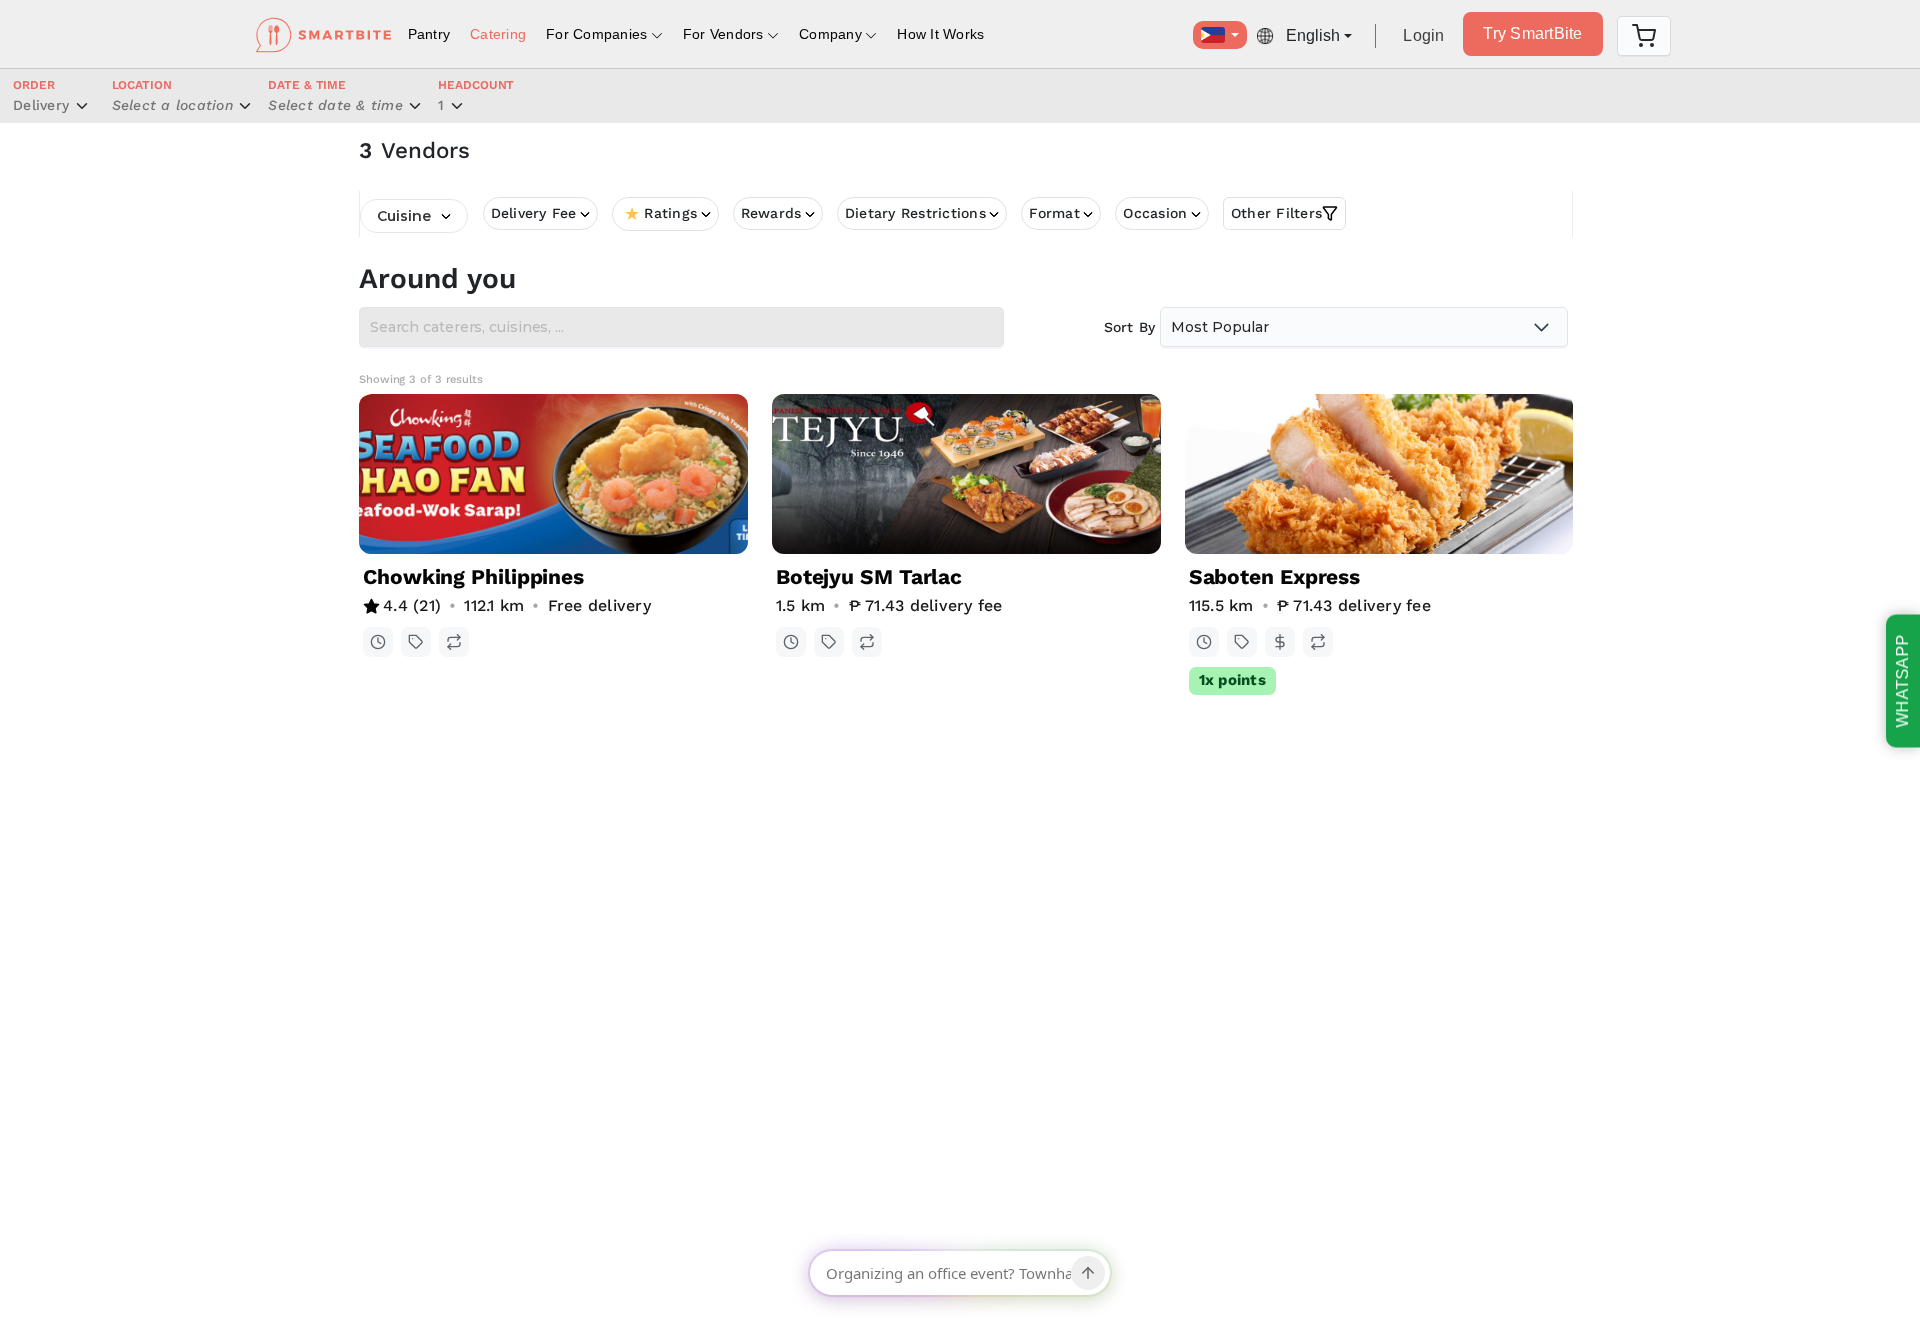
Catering (498, 34)
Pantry (429, 34)
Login (1423, 35)
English (1313, 35)
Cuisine (404, 216)
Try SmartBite (1532, 33)
